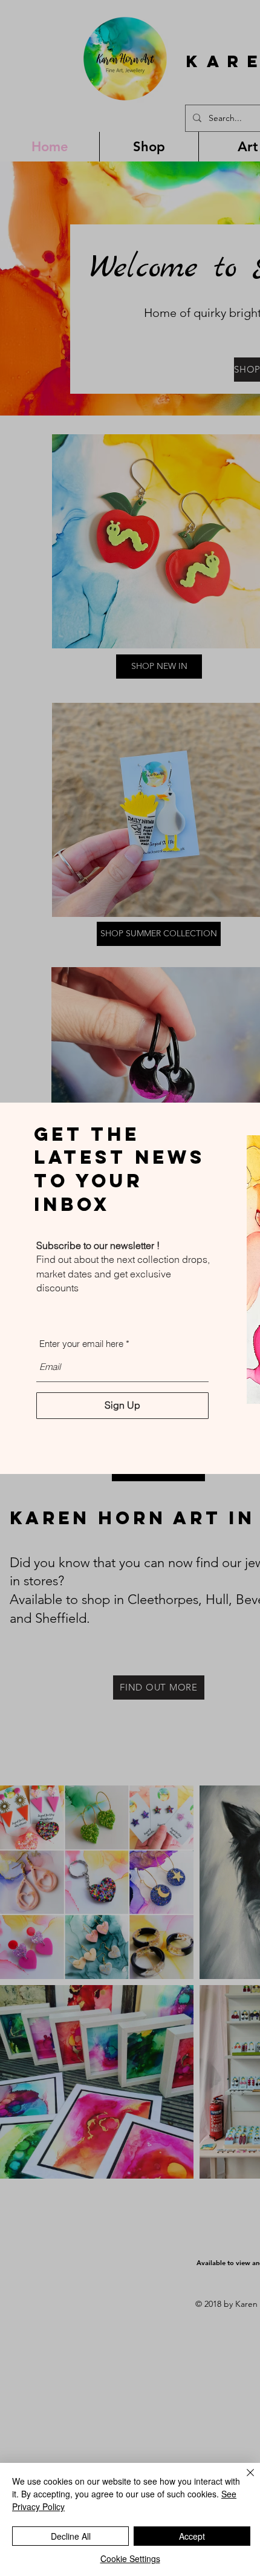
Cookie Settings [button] (130, 2558)
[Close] (243, 2480)
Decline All (71, 2536)
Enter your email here (81, 1344)
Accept (192, 2536)
